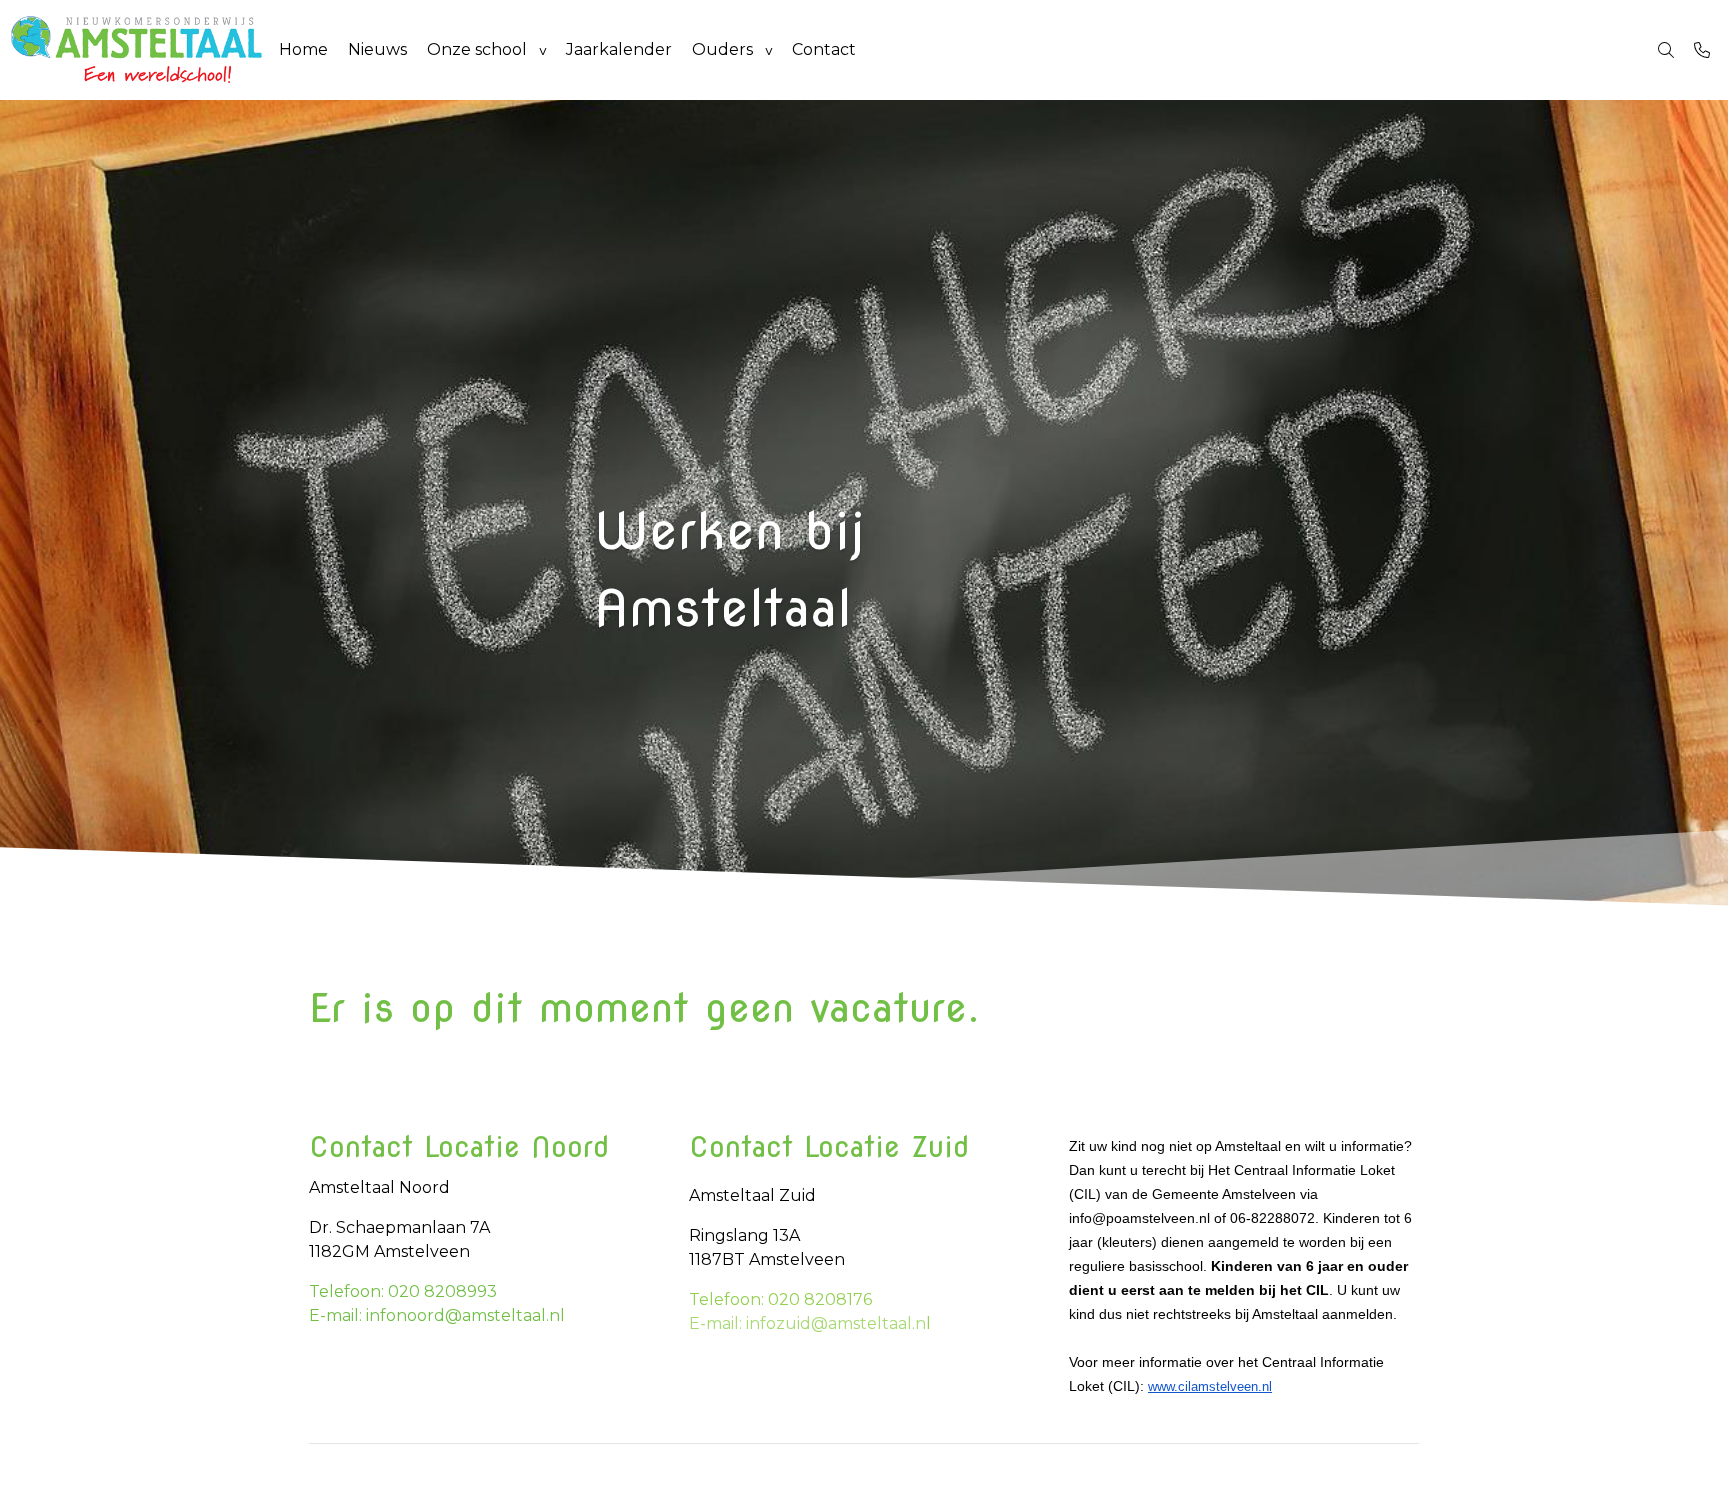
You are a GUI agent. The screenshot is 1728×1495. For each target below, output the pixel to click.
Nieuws (377, 49)
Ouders (722, 49)
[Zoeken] (1666, 50)
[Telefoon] (1702, 50)
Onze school (477, 49)
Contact (824, 49)
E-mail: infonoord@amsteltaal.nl (437, 1315)
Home (303, 49)
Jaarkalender (619, 49)
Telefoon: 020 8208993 (403, 1291)
